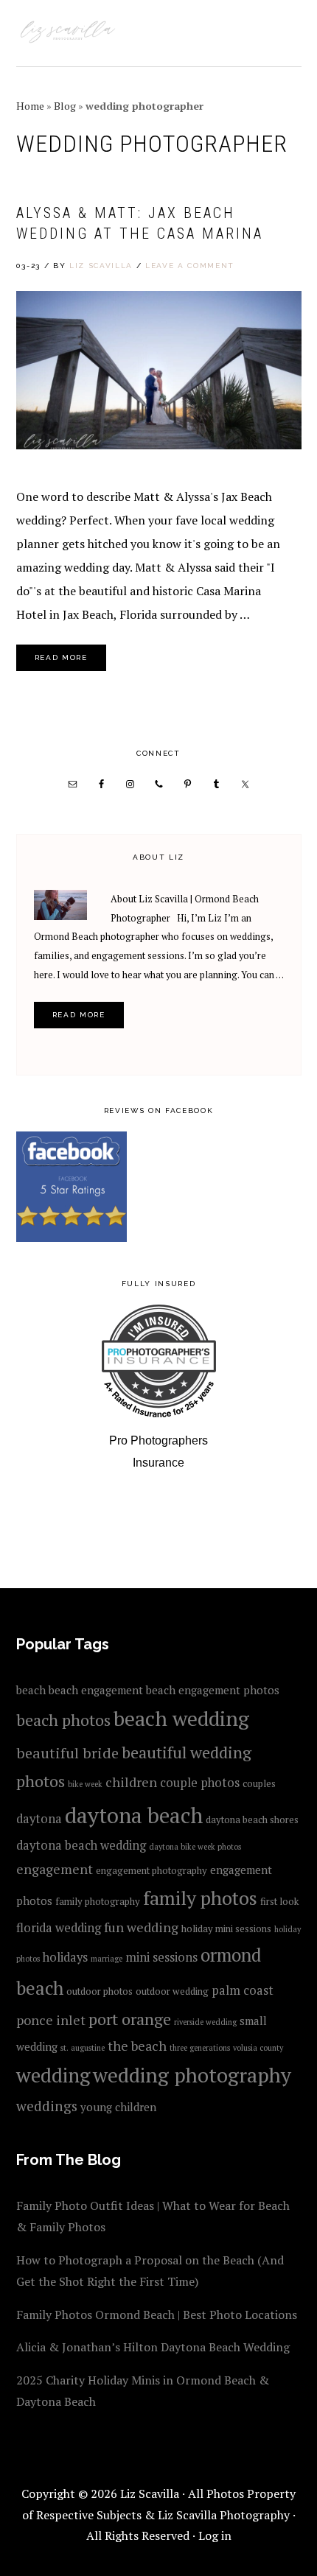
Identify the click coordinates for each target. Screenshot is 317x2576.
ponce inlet (51, 2020)
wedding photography (192, 2075)
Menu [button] (285, 31)
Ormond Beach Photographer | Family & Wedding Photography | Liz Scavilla (68, 33)
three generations (200, 2048)
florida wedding (59, 1928)
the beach (137, 2046)
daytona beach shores (252, 1819)
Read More (61, 657)
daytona (39, 1819)
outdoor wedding (172, 1991)
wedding (53, 2075)
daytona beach (134, 1815)
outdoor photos (100, 1991)
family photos (200, 1898)
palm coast (243, 1990)
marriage (107, 1959)
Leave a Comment (190, 266)
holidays (65, 1957)
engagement (55, 1869)
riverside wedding (205, 2022)
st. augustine (83, 2048)
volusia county (258, 2048)
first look (279, 1901)
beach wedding (181, 1718)
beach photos (63, 1720)
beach (31, 1690)
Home (30, 106)
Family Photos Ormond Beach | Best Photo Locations (157, 2314)
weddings (47, 2106)
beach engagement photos (213, 1690)
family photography (98, 1901)
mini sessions (161, 1957)
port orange (130, 2019)
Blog (65, 106)
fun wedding (141, 1927)
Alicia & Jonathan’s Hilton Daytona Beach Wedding (153, 2347)
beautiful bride (67, 1753)
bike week (85, 1784)
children (131, 1782)
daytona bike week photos (195, 1847)
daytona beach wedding (81, 1845)
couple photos (200, 1783)
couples (259, 1783)
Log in (215, 2535)
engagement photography (151, 1870)
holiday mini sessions (226, 1929)
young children (118, 2107)
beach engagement (96, 1690)
